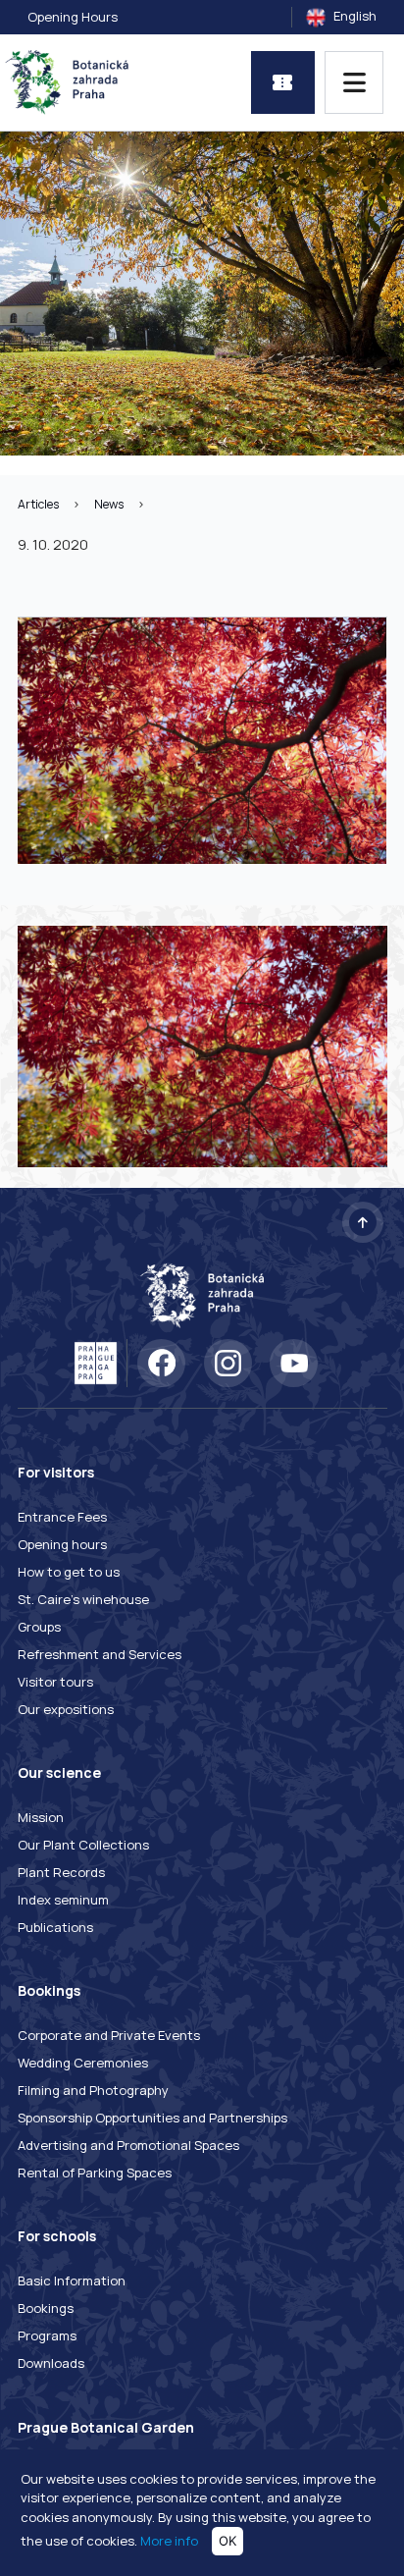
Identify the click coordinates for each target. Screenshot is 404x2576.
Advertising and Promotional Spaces (128, 2145)
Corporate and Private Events (109, 2035)
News (109, 504)
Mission (41, 1817)
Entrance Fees (62, 1517)
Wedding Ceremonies (83, 2063)
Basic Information (72, 2281)
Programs (47, 2335)
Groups (39, 1627)
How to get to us (69, 1572)
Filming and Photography (93, 2090)
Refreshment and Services (100, 1654)
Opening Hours (73, 17)
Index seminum (63, 1900)
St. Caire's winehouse (83, 1599)
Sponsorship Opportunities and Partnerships (152, 2118)
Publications (55, 1927)
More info (169, 2541)
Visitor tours (55, 1682)
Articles (38, 504)
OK (227, 2541)
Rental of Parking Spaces (95, 2173)
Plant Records (61, 1872)
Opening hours (62, 1544)
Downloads (51, 2363)
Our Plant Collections (83, 1845)
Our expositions (66, 1709)
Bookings (46, 2308)
